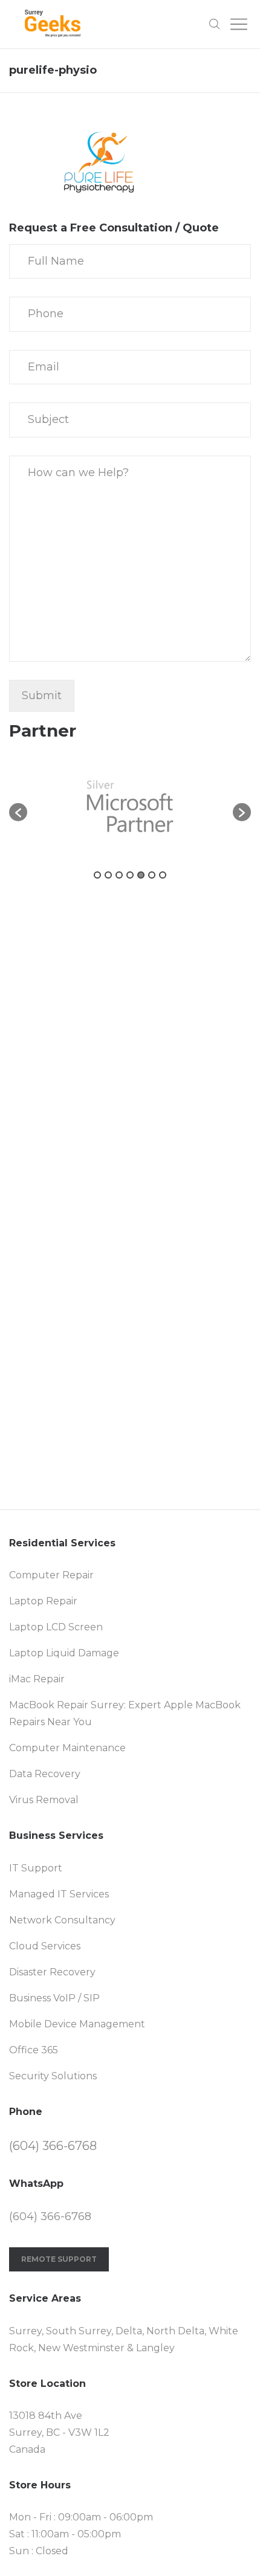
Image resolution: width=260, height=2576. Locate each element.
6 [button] (152, 875)
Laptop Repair (43, 1601)
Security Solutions (53, 2076)
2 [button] (108, 875)
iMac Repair (37, 1679)
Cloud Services (45, 1946)
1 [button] (97, 875)
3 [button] (119, 875)
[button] (18, 812)
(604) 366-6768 (53, 2146)
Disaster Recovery (52, 1972)
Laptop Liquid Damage (64, 1653)
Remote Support (59, 2259)
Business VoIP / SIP (54, 1998)
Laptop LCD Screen (56, 1627)
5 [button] (141, 875)
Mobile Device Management (77, 2024)
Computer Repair (51, 1575)
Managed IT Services (59, 1894)
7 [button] (163, 875)
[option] (130, 806)
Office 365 (34, 2050)
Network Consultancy (62, 1920)
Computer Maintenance (67, 1748)
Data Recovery (45, 1774)
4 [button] (130, 875)
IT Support (36, 1868)
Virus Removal (44, 1800)
